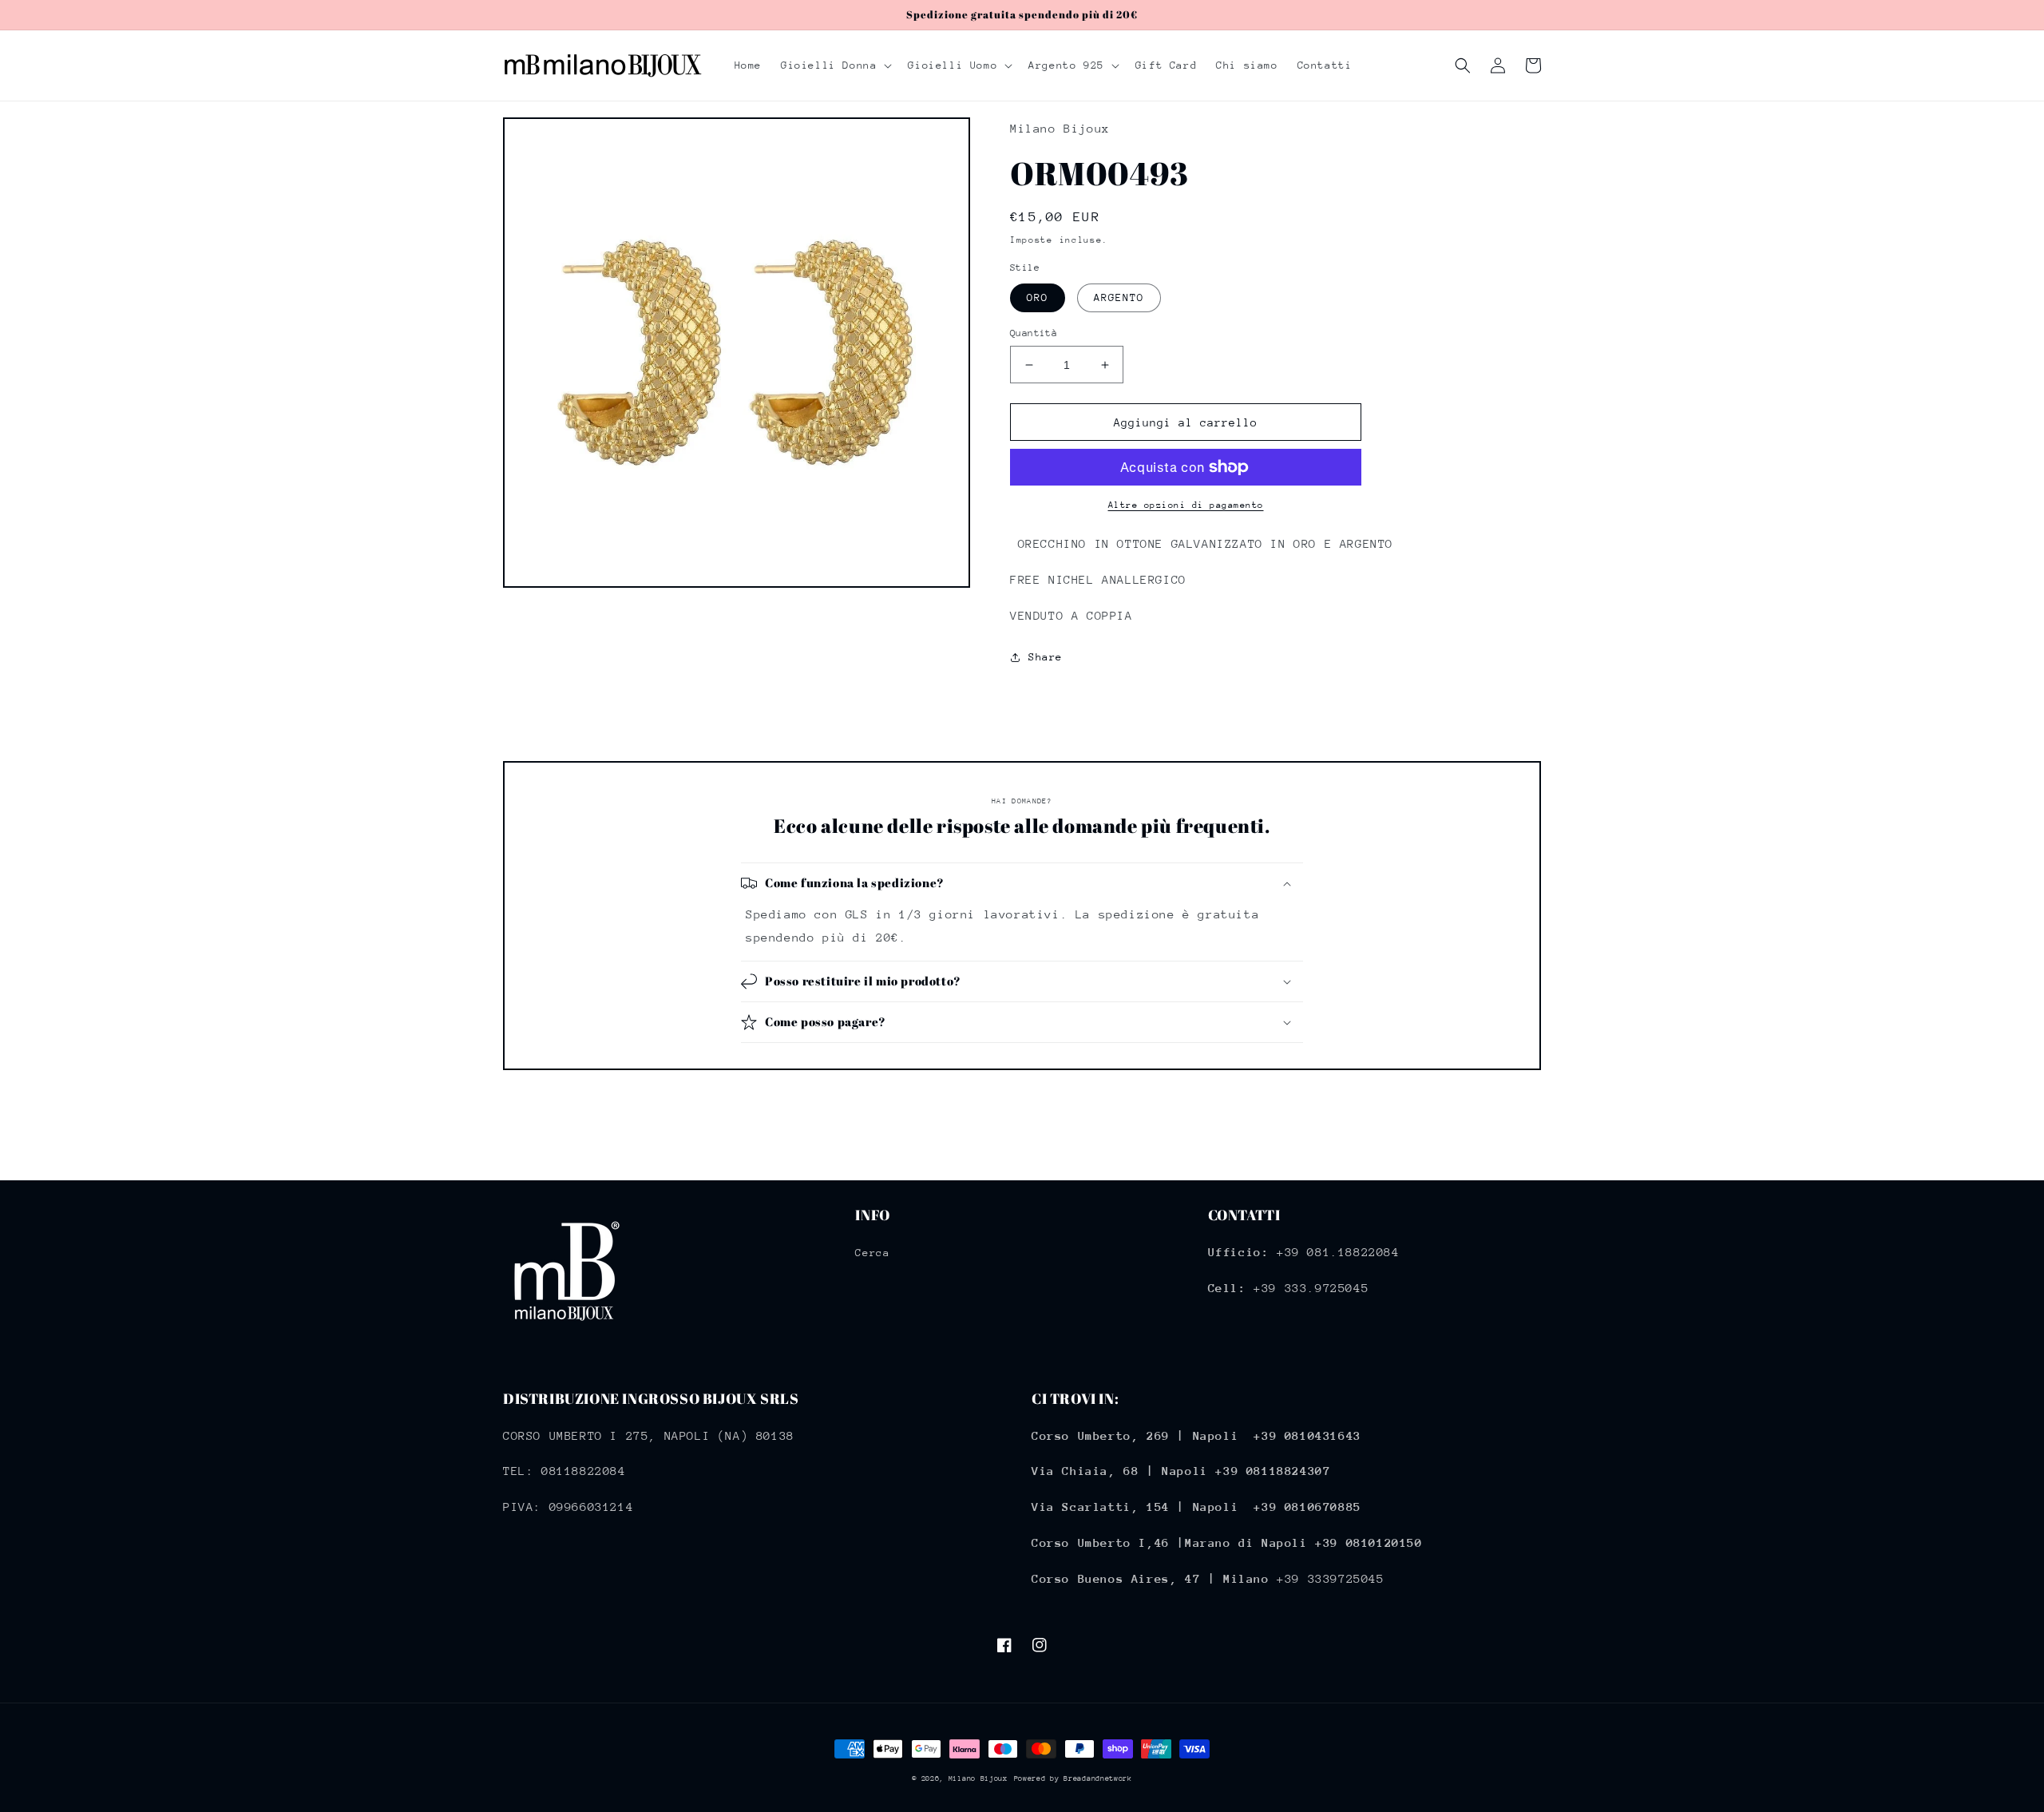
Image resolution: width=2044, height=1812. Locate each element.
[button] (835, 65)
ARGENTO (1119, 297)
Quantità (1034, 333)
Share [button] (1046, 657)
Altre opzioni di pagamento (1186, 505)
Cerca (872, 1253)
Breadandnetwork (1098, 1778)
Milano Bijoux (978, 1778)
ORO (1038, 297)
